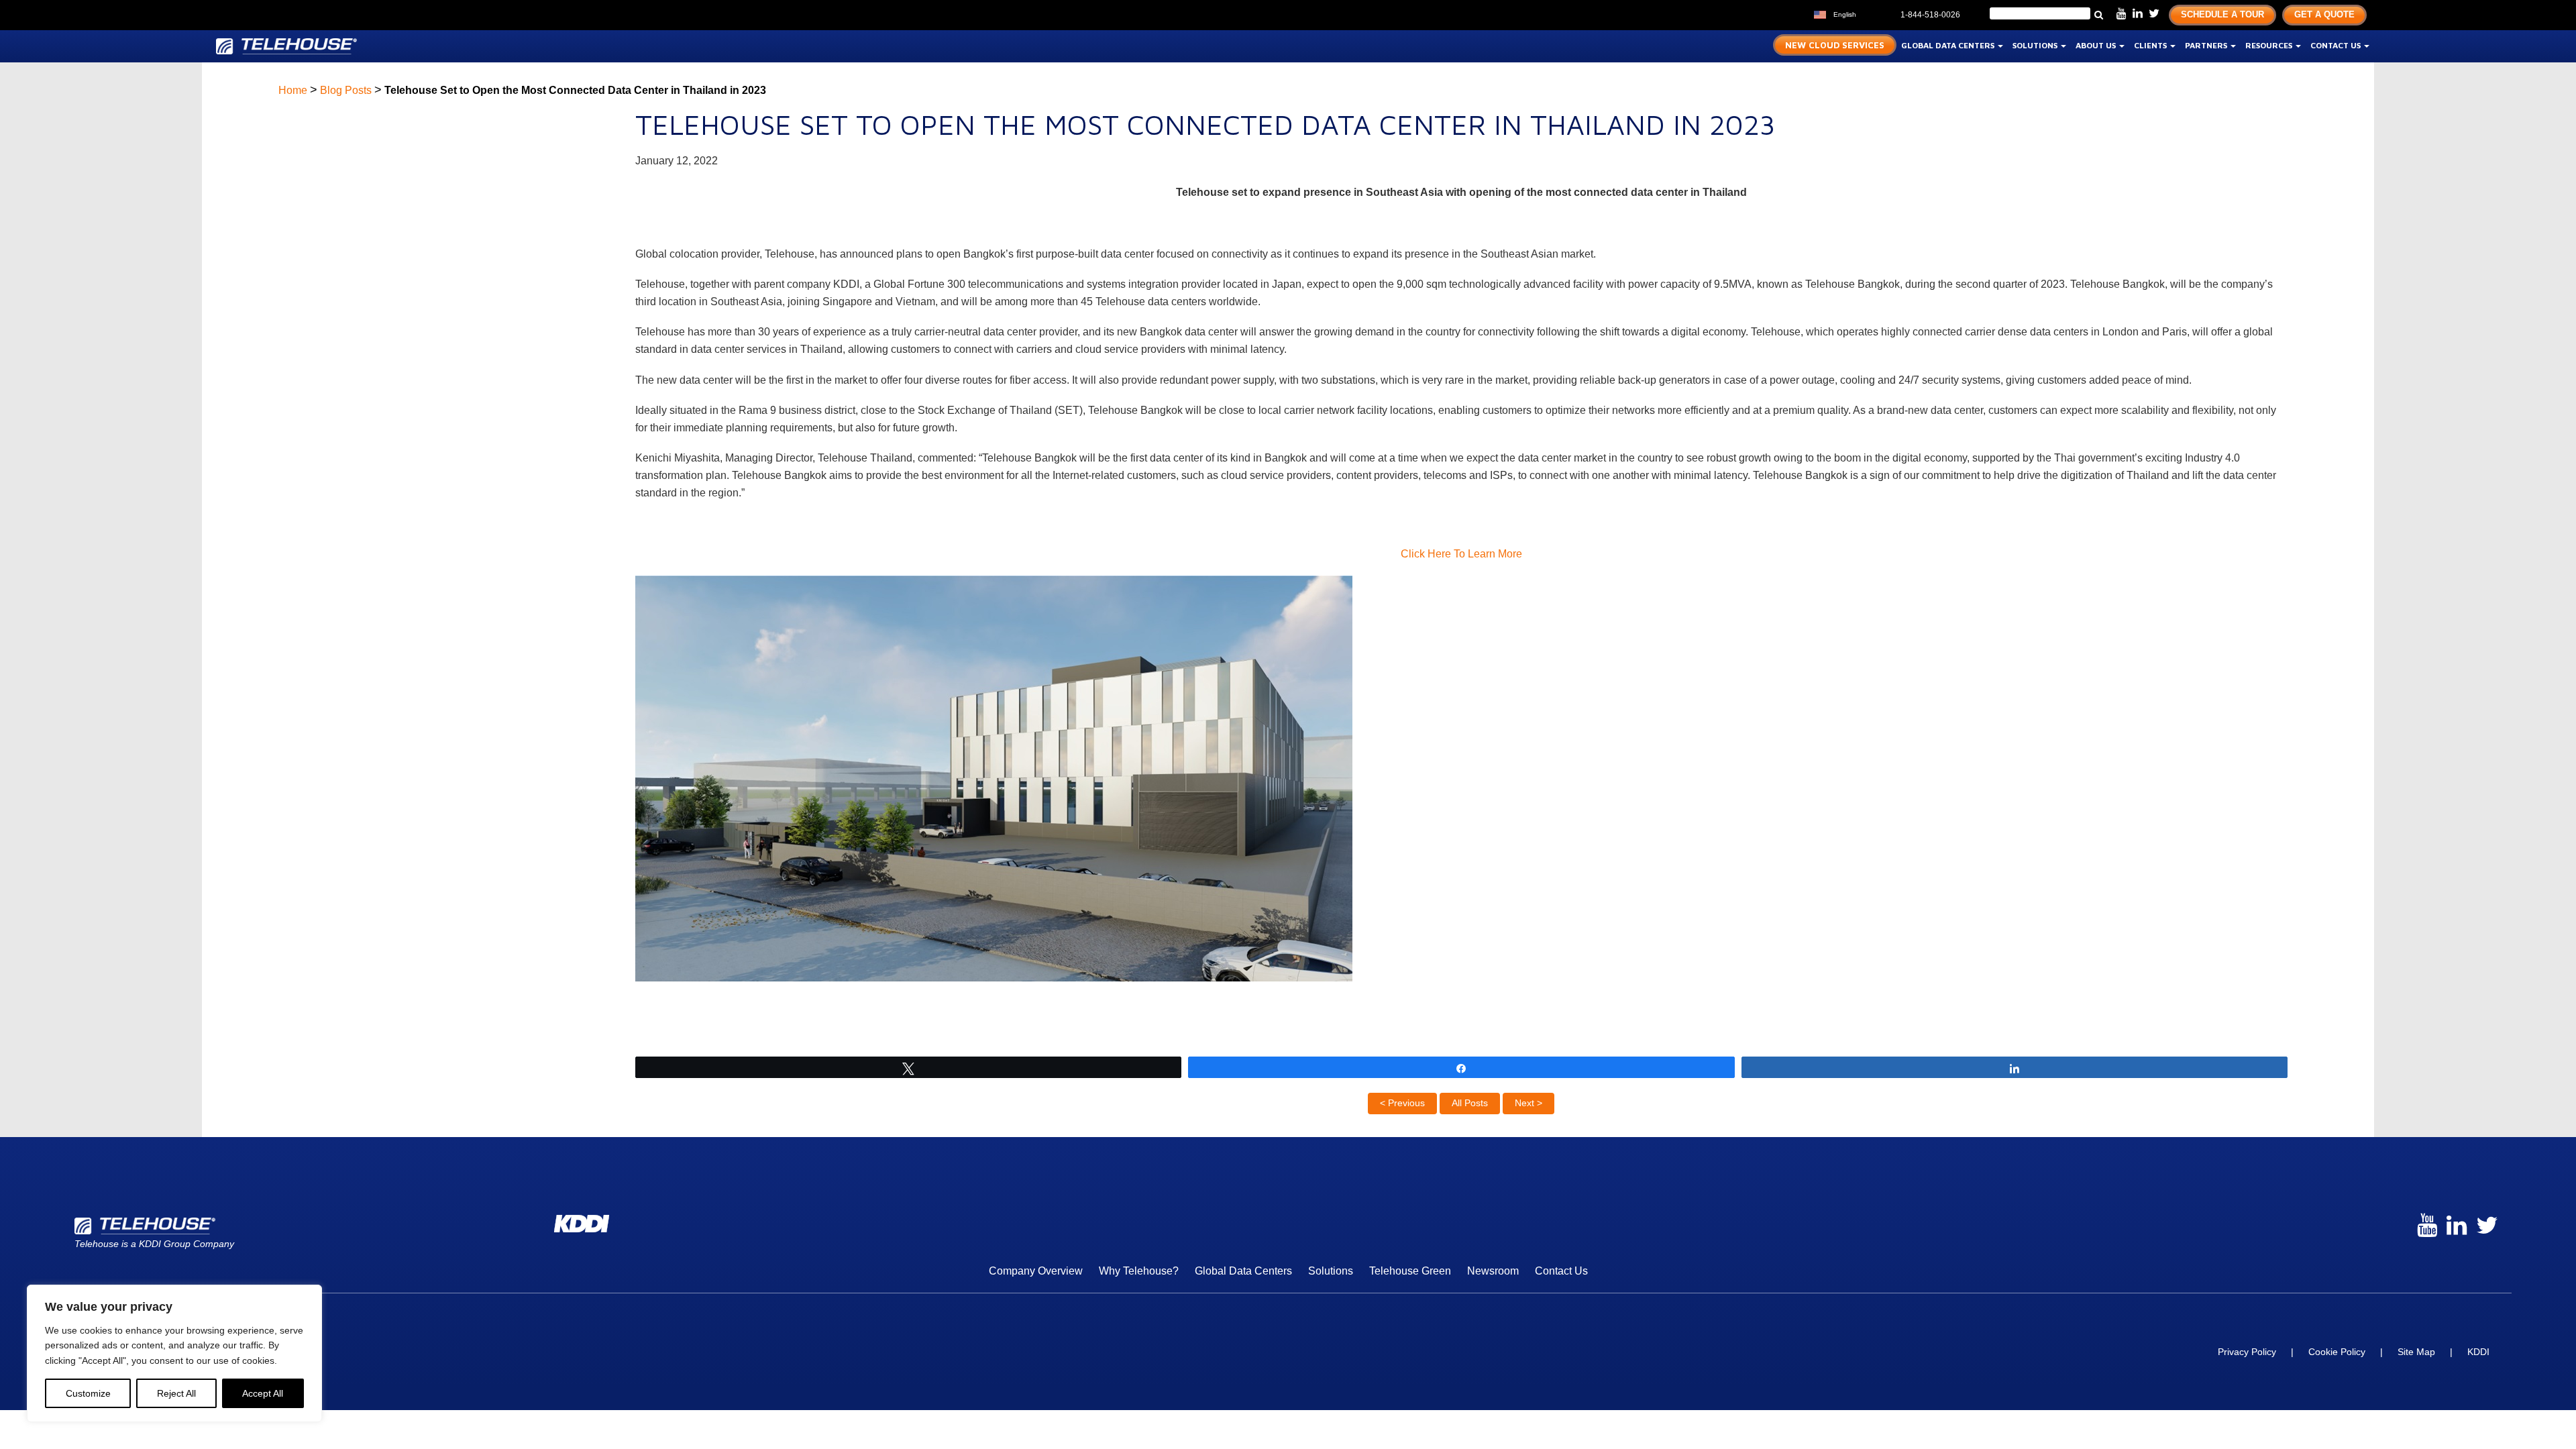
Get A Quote (2324, 14)
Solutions (2036, 45)
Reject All (176, 1393)
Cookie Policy (2337, 1352)
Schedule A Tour (2222, 14)
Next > (1528, 1103)
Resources (2270, 45)
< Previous (1402, 1103)
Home (293, 90)
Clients (2151, 45)
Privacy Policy (2247, 1352)
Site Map (2416, 1352)
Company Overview (1036, 1271)
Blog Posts (346, 90)
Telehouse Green (1410, 1271)
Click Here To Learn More (1461, 554)
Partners (2207, 45)
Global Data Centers (1949, 45)
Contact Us (2337, 45)
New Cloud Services (1835, 45)
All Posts (1470, 1103)
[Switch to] (1870, 13)
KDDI (2478, 1352)
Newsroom (1493, 1271)
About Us (2097, 45)
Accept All (263, 1393)
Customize (88, 1393)
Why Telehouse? (1139, 1271)
